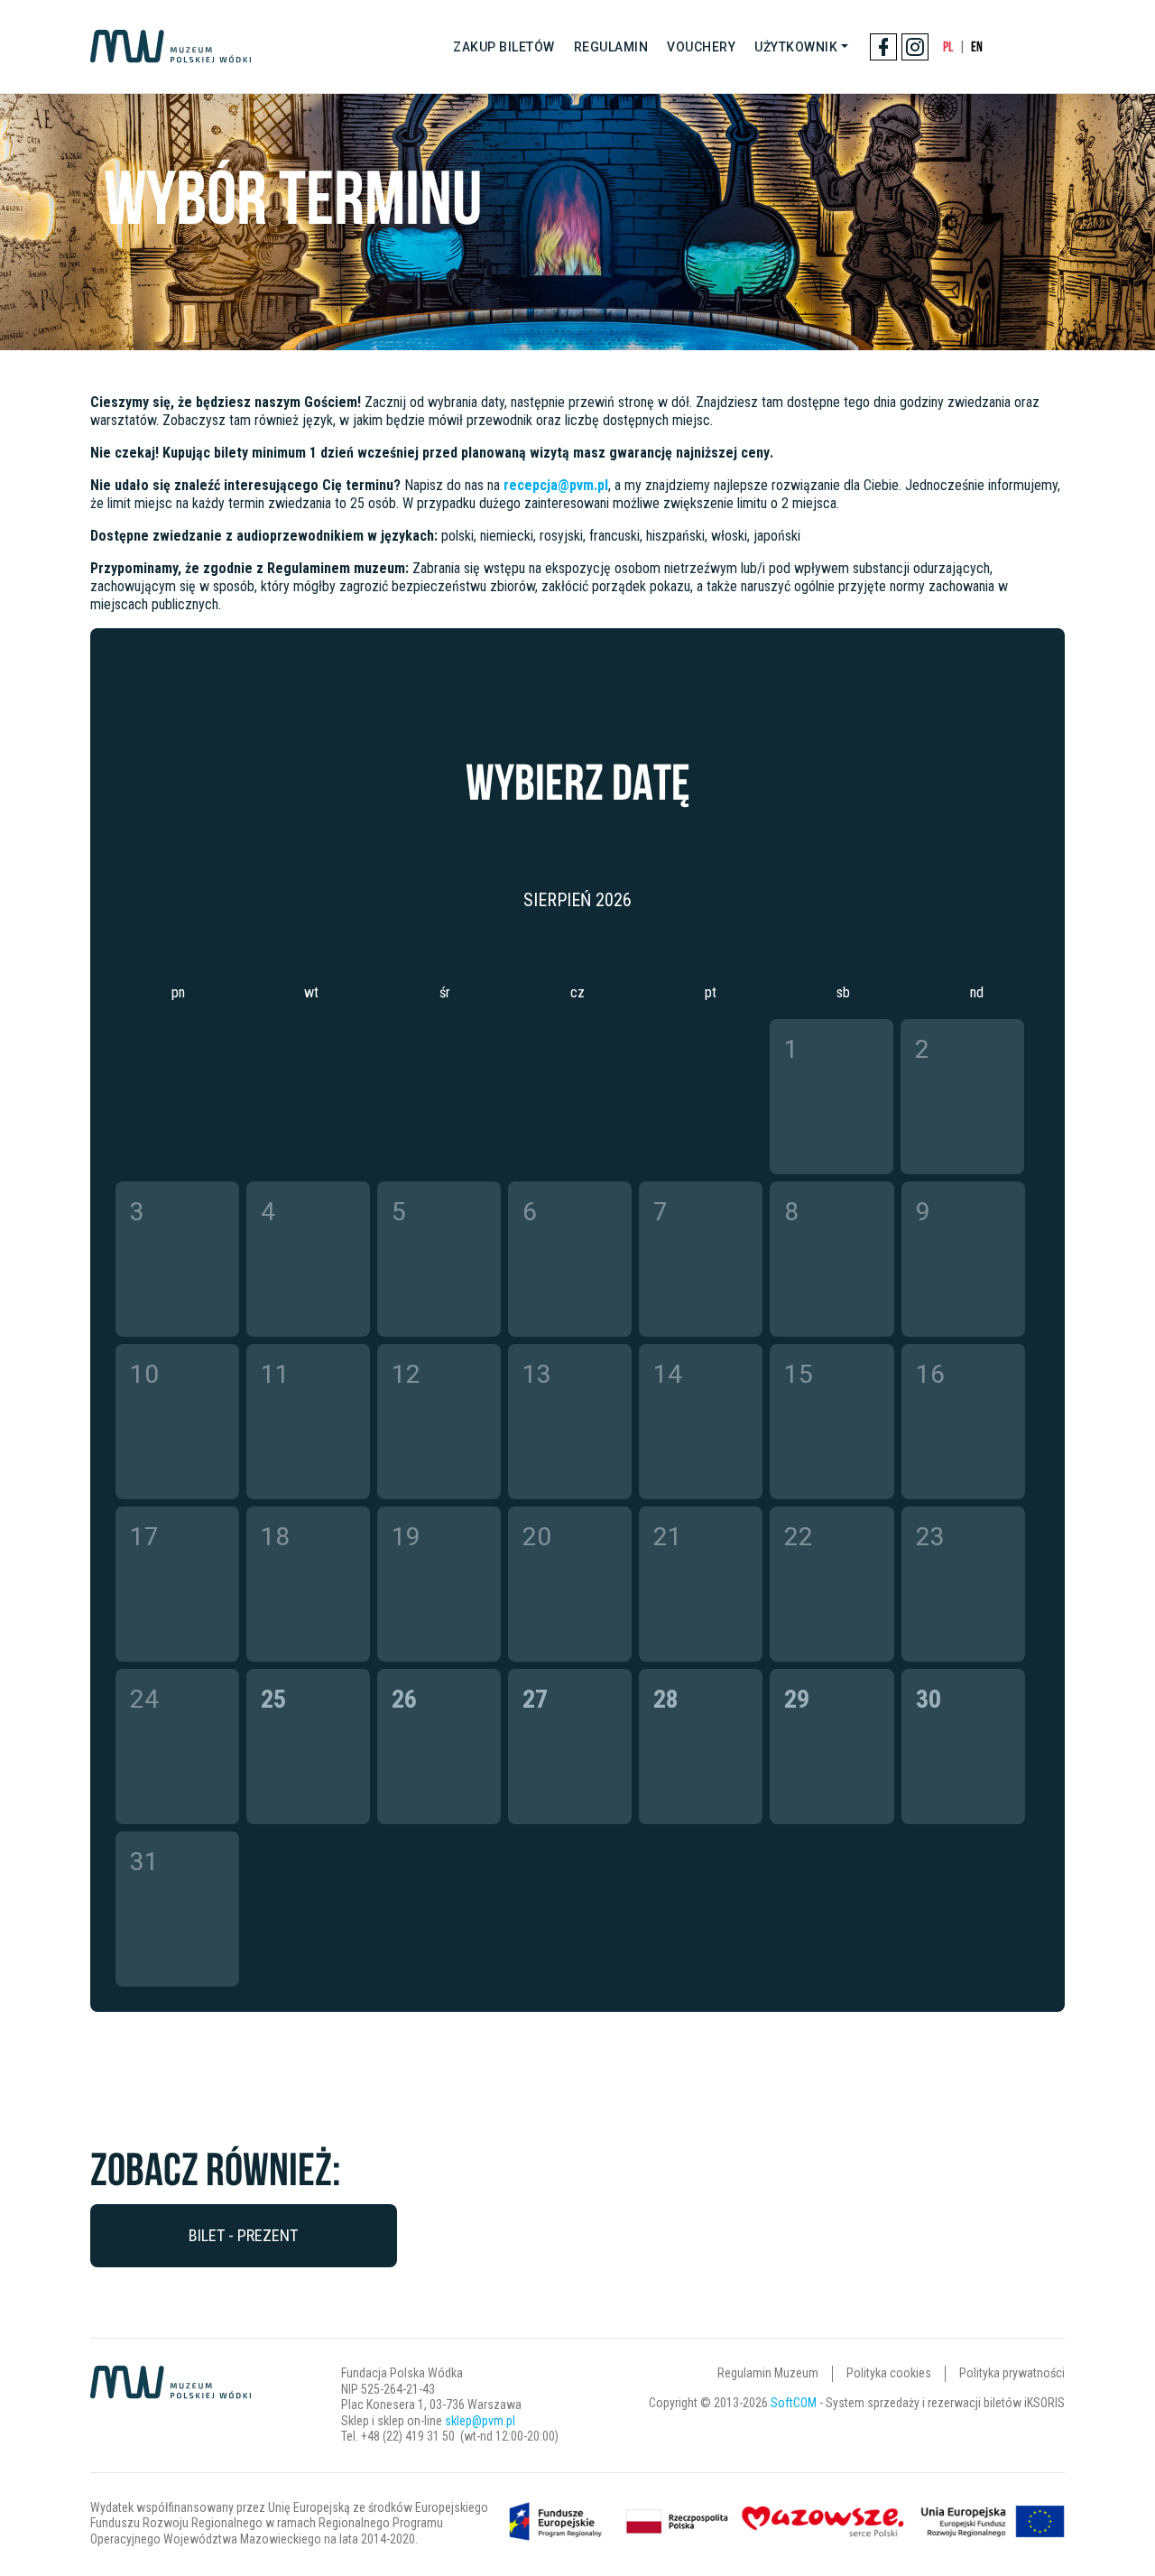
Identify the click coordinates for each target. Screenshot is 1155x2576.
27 (535, 1699)
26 (404, 1699)
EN (977, 46)
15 (799, 1374)
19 (406, 1537)
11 (275, 1374)
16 (930, 1374)
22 (799, 1537)
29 (797, 1699)
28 (666, 1699)
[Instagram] (915, 47)
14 (668, 1374)
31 (144, 1862)
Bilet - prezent (243, 2235)
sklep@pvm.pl (480, 2421)
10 (144, 1374)
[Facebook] (883, 47)
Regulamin (611, 47)
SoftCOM (794, 2403)
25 (273, 1699)
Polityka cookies (889, 2373)
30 (929, 1699)
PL (948, 46)
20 (537, 1537)
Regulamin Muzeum (768, 2373)
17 (144, 1537)
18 (275, 1537)
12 (406, 1374)
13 (537, 1374)
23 (930, 1537)
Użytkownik (796, 47)
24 (144, 1699)
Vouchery (701, 47)
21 (668, 1537)
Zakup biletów (504, 47)
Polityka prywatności (1012, 2373)
